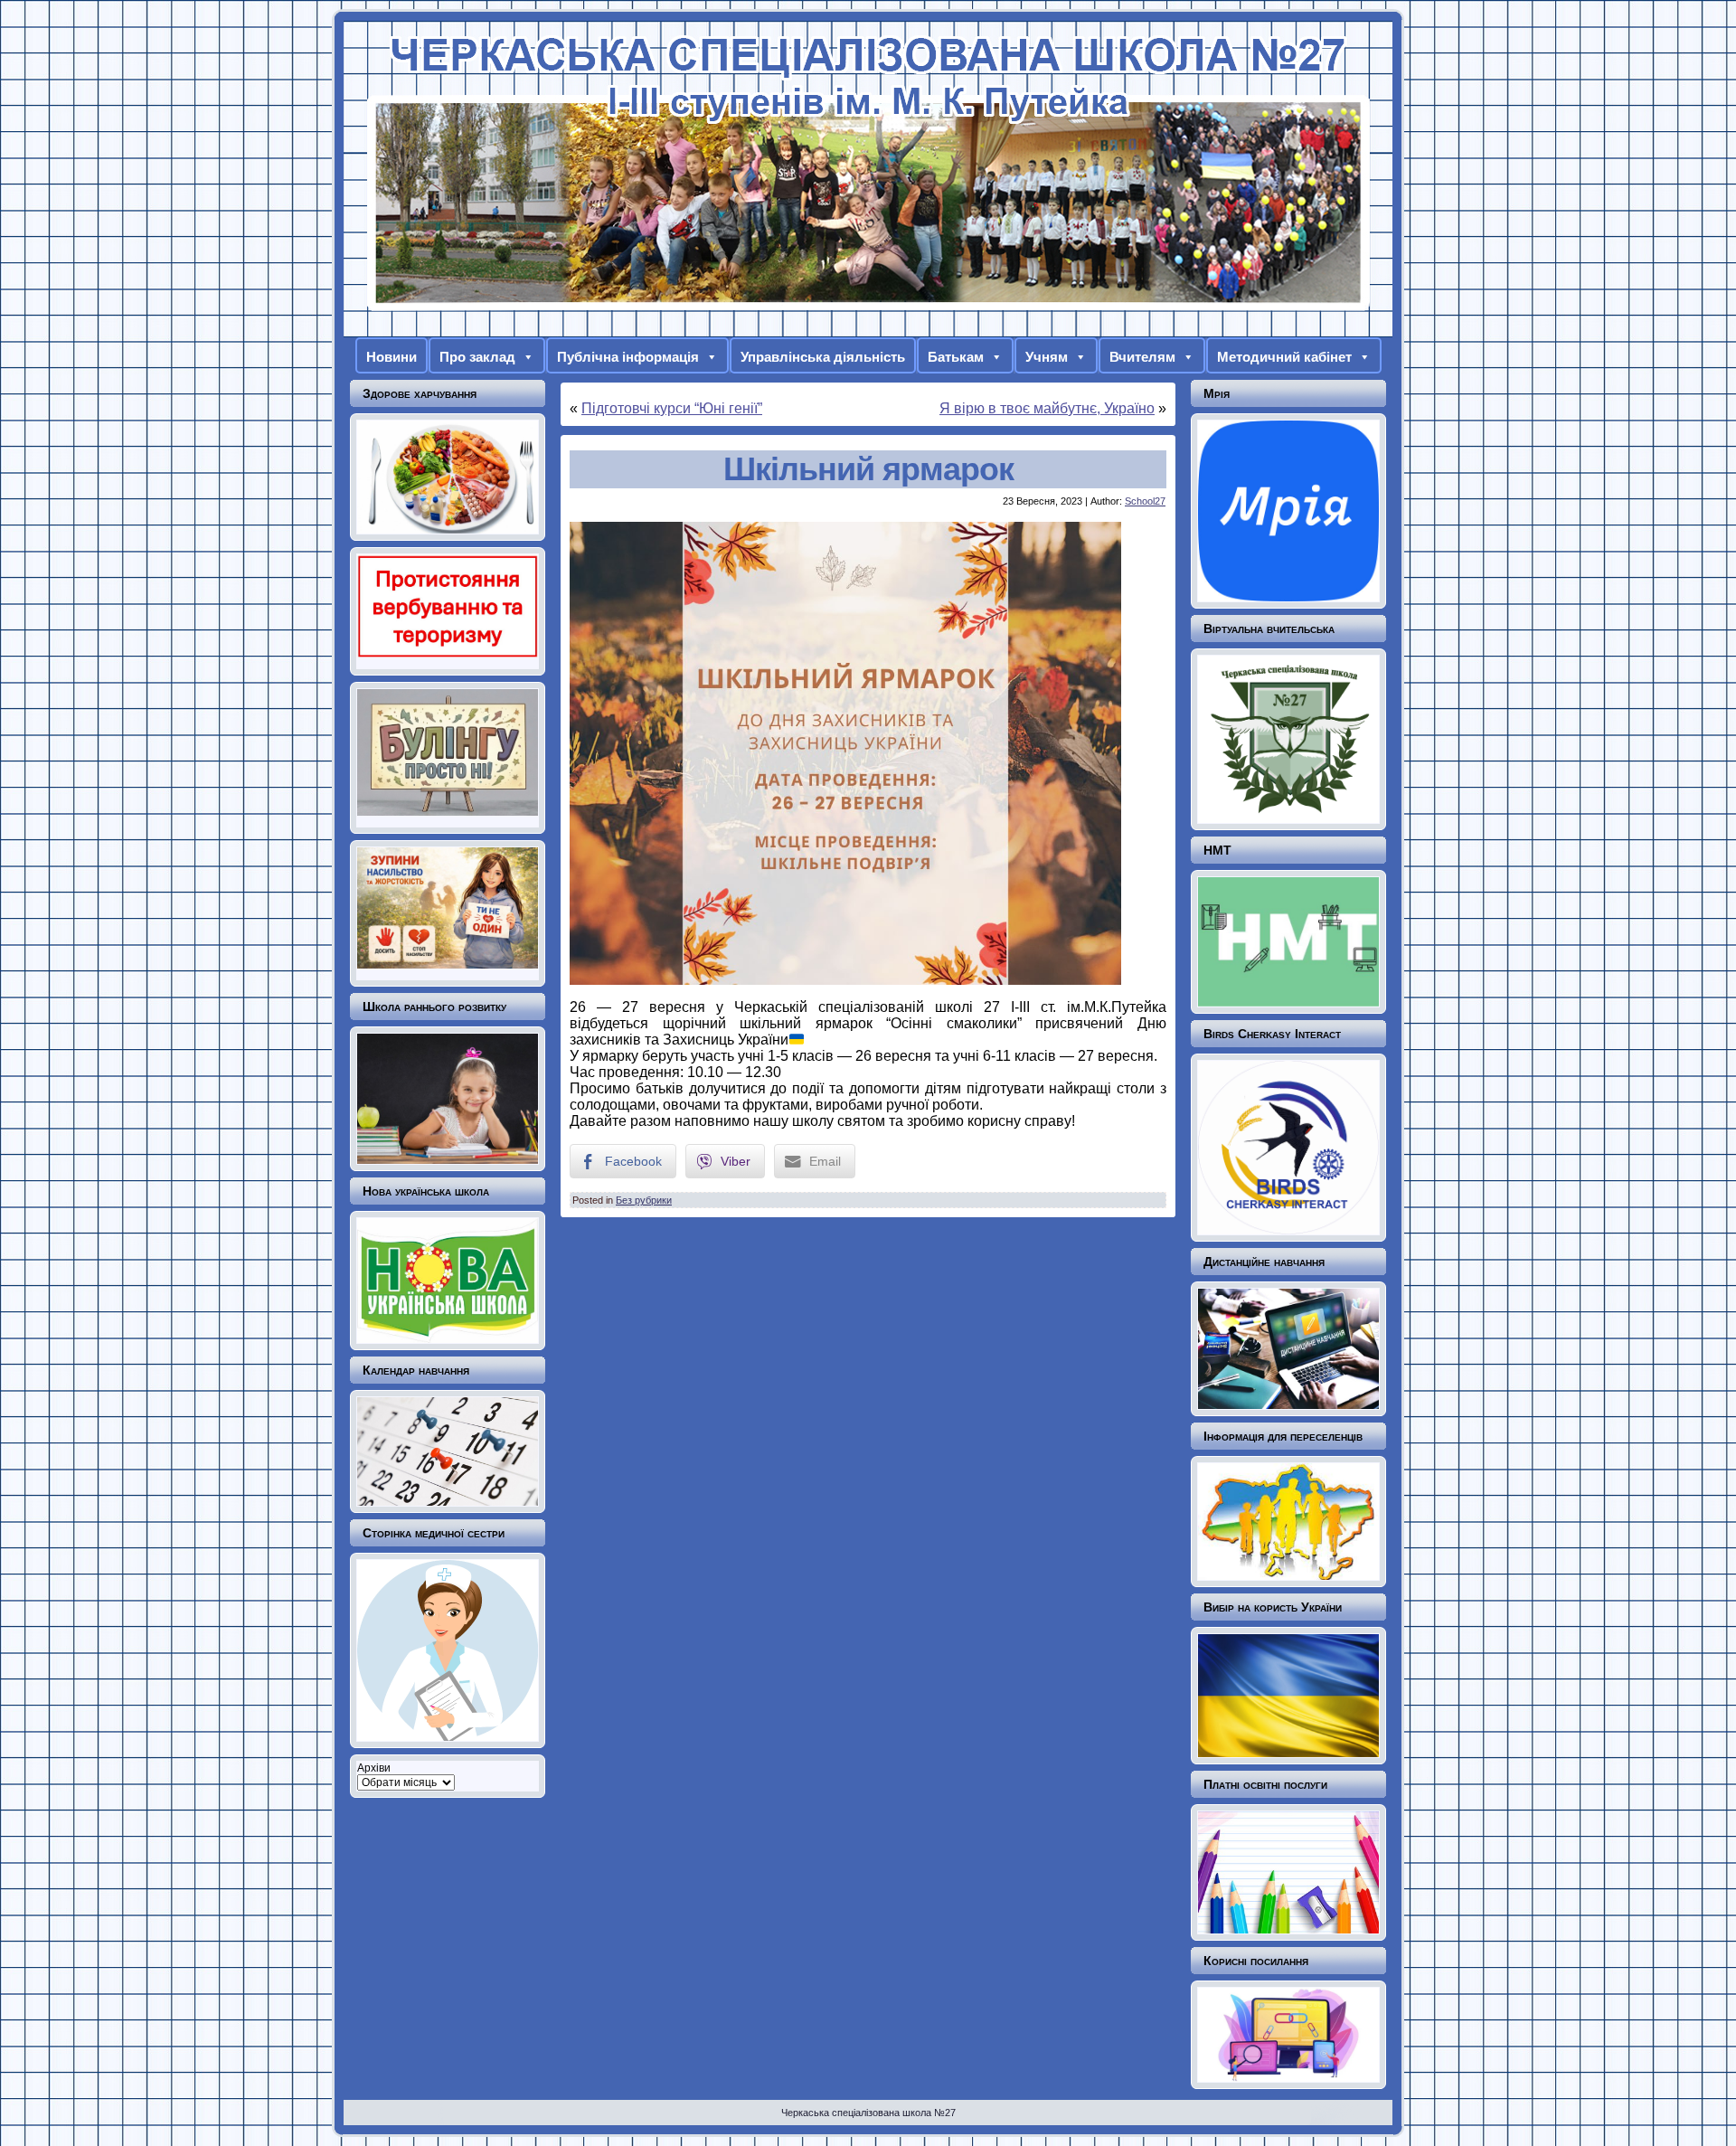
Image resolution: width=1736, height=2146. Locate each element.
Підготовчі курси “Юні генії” (672, 408)
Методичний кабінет (1284, 357)
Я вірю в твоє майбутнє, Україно (1047, 408)
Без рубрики (644, 1200)
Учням (1047, 357)
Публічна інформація (628, 357)
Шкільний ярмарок (868, 469)
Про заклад (477, 357)
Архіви (374, 1768)
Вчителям (1142, 357)
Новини (392, 357)
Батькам (956, 357)
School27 (1145, 501)
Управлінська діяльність (823, 357)
